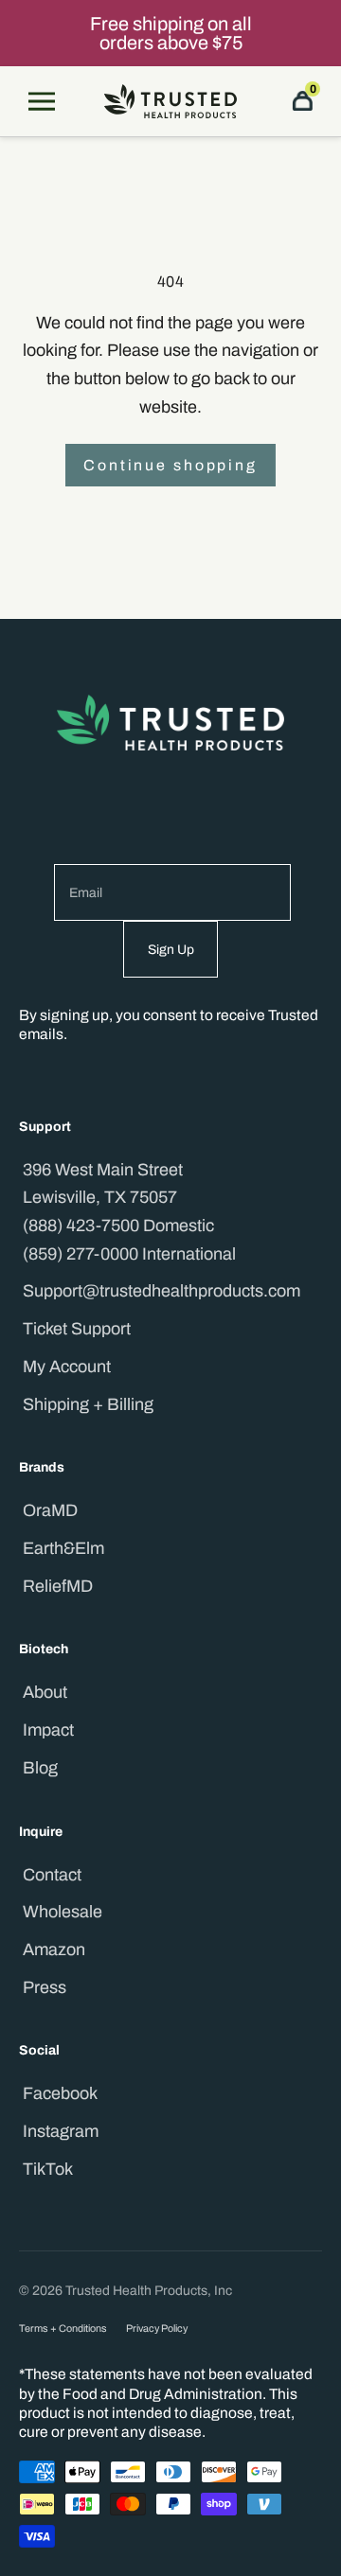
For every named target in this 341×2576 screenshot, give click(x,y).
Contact (52, 1875)
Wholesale (63, 1912)
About (45, 1692)
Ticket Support (77, 1329)
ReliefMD (58, 1586)
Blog (40, 1768)
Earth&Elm (63, 1548)
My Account (67, 1367)
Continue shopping (170, 465)
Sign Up (171, 950)
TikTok (48, 2169)
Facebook (60, 2093)
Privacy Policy (157, 2329)
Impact (48, 1730)
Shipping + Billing (88, 1404)
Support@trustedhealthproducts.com (162, 1291)
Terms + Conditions (63, 2329)
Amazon (54, 1950)
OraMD (50, 1510)
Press (45, 1987)
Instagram (61, 2131)
